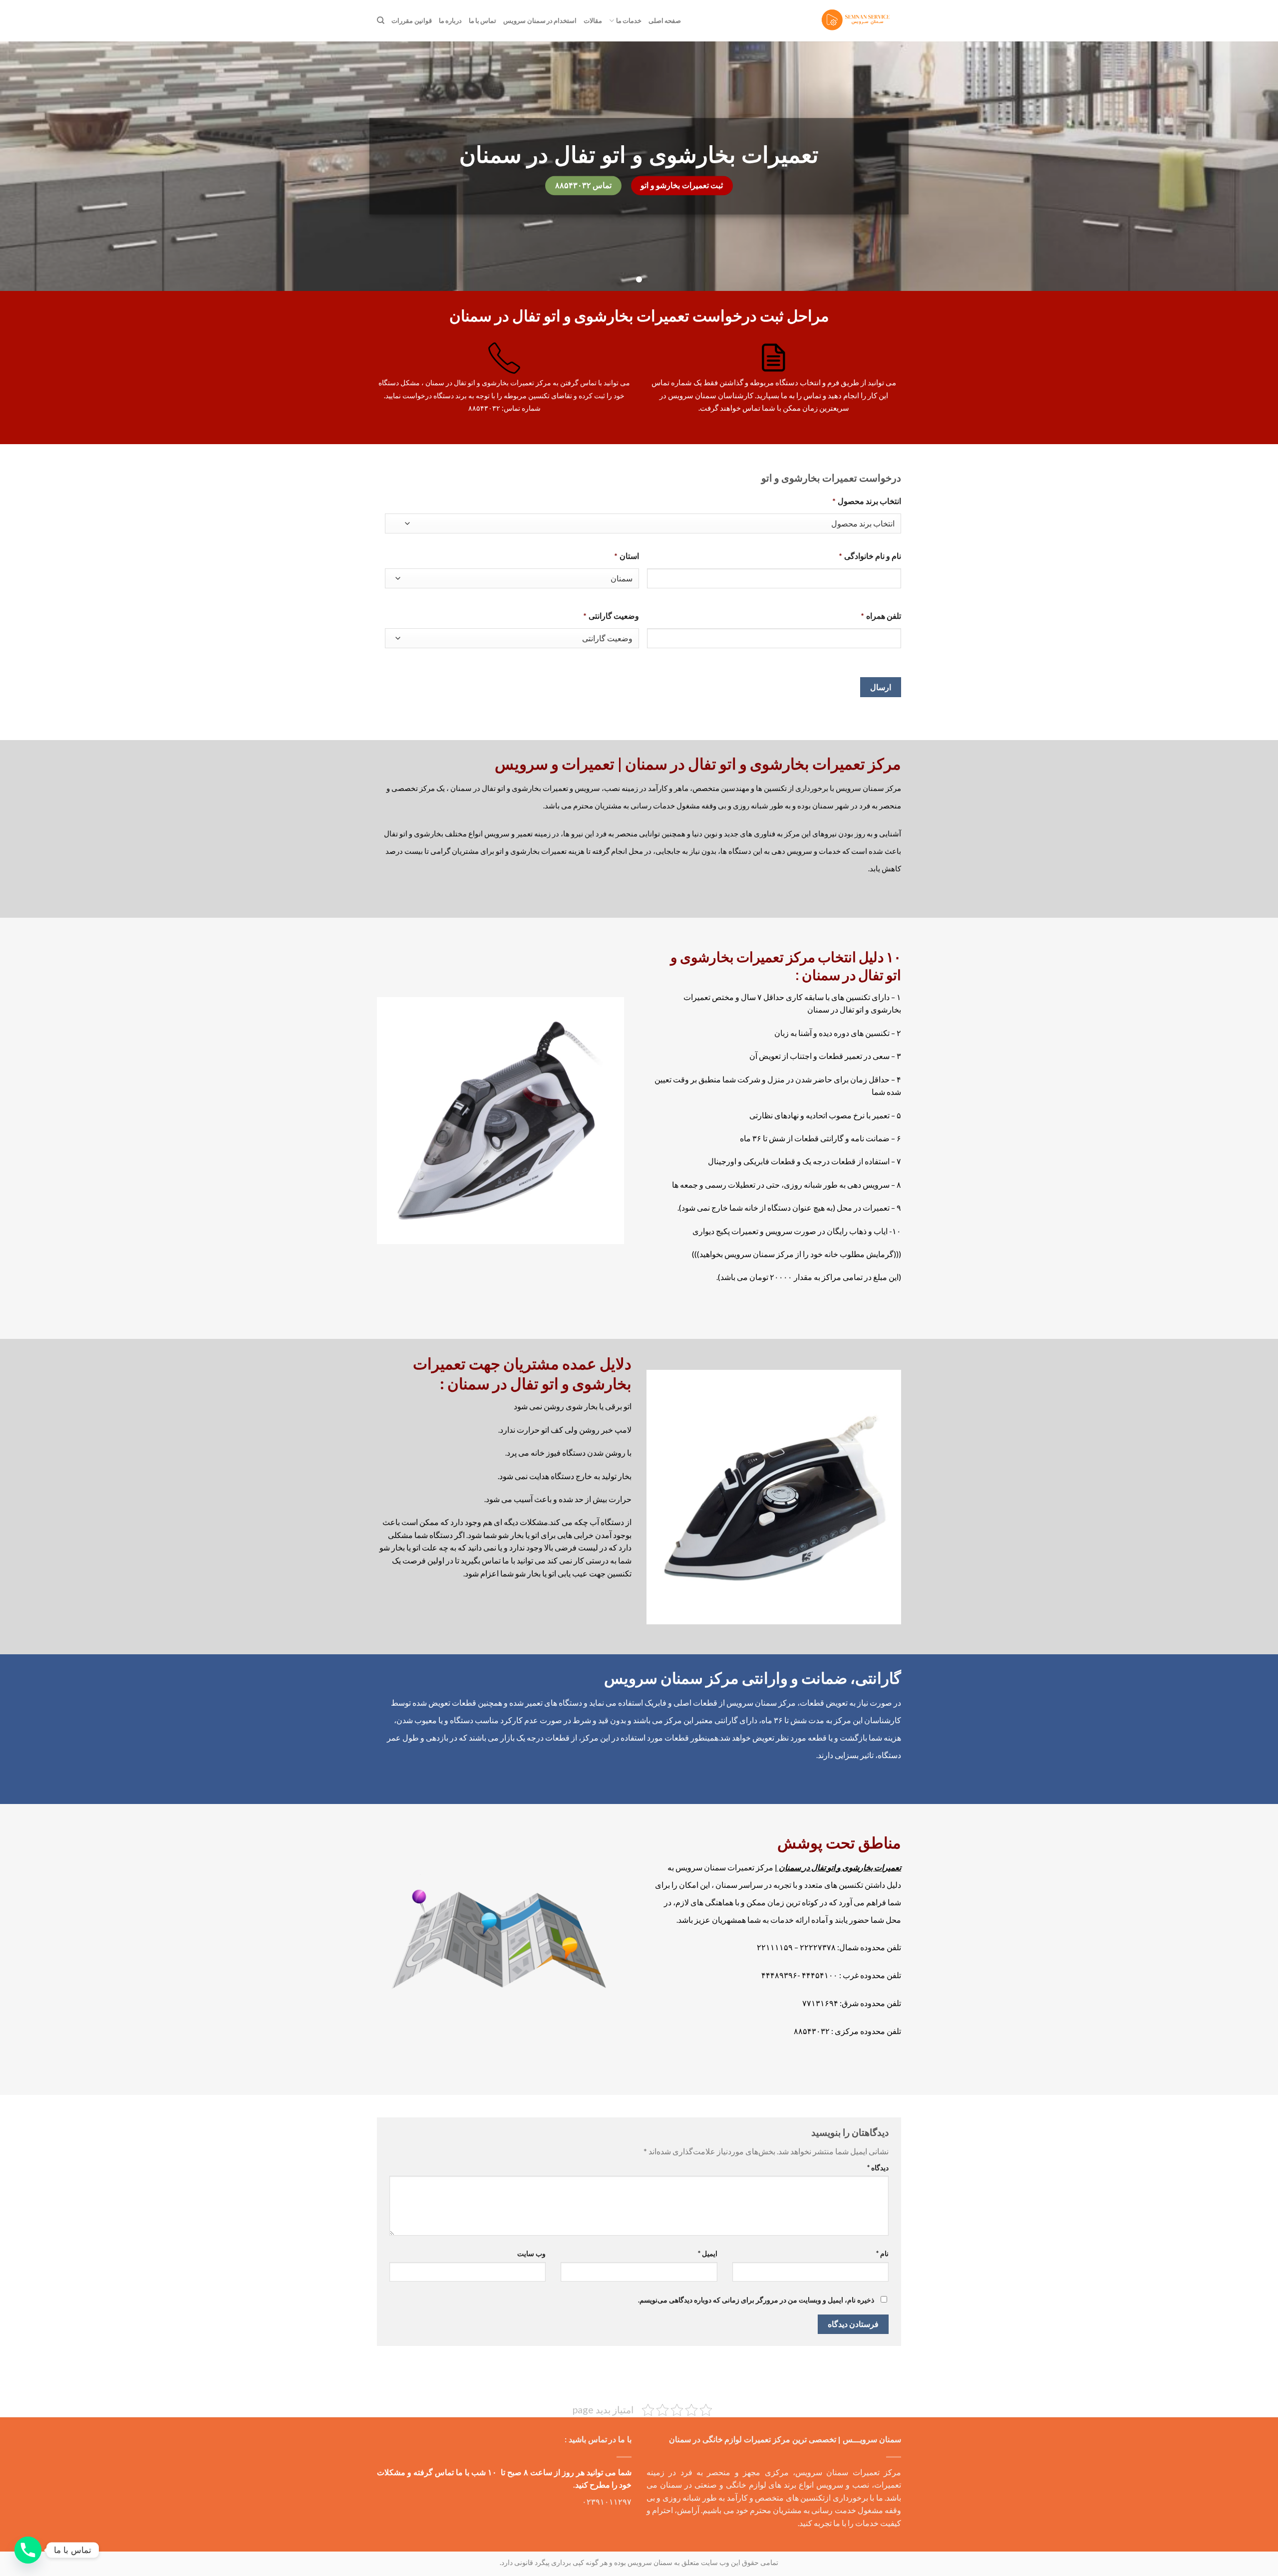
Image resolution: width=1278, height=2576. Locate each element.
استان (627, 556)
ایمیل (707, 2253)
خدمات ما (629, 20)
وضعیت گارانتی (611, 616)
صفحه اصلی (665, 20)
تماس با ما (483, 20)
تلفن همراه (881, 616)
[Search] (381, 20)
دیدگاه (878, 2168)
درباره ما (450, 20)
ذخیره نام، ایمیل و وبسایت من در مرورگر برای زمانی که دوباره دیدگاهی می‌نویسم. (756, 2300)
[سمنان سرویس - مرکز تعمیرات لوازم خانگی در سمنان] (857, 21)
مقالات (593, 20)
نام (882, 2253)
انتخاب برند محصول (867, 501)
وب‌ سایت (531, 2253)
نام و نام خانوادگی (870, 556)
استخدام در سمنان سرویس (540, 20)
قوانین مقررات (411, 20)
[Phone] (28, 2550)
